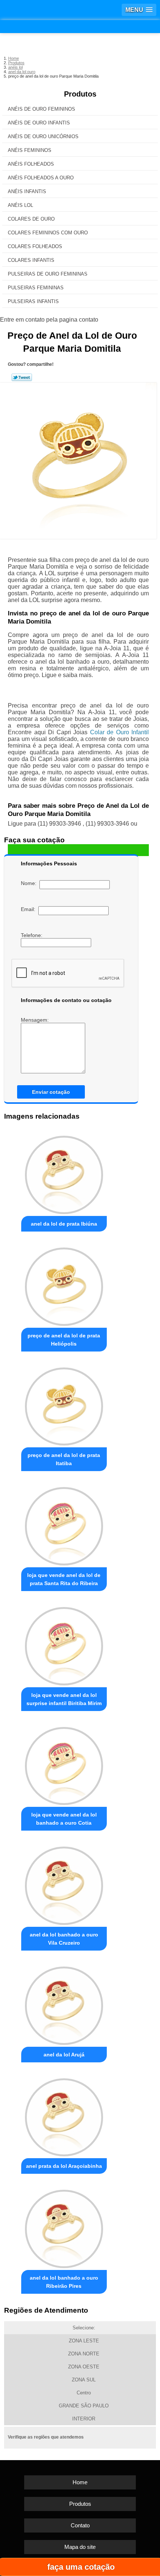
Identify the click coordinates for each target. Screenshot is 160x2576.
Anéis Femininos (30, 150)
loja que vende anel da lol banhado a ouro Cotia (64, 1819)
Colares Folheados (35, 246)
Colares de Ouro (31, 219)
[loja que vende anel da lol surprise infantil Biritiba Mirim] (64, 1644)
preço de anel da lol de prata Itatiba (64, 1459)
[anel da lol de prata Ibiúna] (64, 1173)
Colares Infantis (31, 260)
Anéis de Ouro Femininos (41, 109)
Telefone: (32, 935)
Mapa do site (80, 2547)
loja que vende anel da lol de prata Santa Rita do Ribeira (64, 1579)
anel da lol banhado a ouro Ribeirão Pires (64, 2282)
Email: (30, 909)
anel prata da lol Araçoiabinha (64, 2166)
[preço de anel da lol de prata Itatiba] (64, 1404)
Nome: (30, 883)
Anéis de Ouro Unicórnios (43, 136)
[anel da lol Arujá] (64, 2003)
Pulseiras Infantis (33, 301)
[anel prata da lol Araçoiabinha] (64, 2115)
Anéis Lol (20, 205)
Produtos (80, 94)
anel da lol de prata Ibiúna (64, 1224)
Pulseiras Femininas (36, 288)
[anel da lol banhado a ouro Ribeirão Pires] (64, 2227)
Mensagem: (36, 1020)
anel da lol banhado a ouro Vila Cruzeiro (64, 1939)
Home (80, 2482)
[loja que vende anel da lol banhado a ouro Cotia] (64, 1764)
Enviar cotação (51, 1092)
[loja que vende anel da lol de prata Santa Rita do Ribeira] (64, 1524)
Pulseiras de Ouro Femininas (48, 274)
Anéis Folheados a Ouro (41, 178)
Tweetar (22, 377)
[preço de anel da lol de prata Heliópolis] (64, 1284)
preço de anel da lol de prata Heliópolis (64, 1340)
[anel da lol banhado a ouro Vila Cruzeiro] (64, 1884)
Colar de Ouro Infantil (120, 732)
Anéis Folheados (31, 164)
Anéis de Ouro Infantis (39, 123)
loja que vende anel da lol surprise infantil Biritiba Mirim (64, 1699)
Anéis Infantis (27, 191)
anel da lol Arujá (64, 2055)
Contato (80, 2525)
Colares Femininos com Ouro (48, 233)
